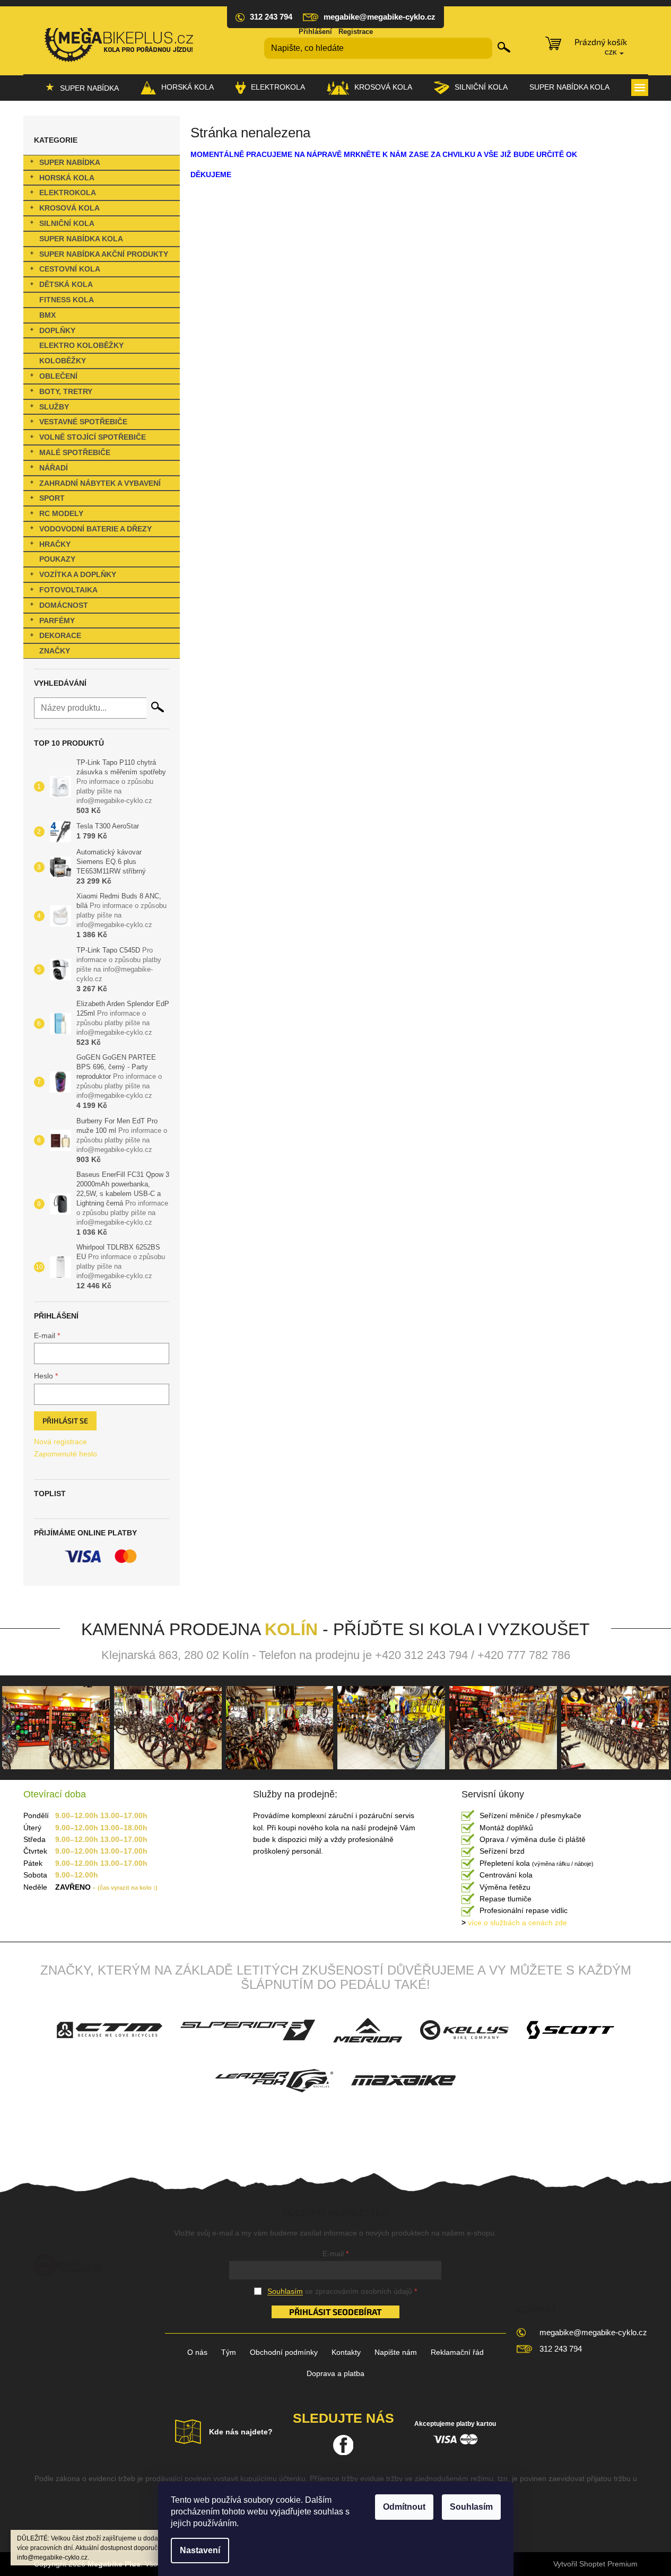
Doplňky (57, 330)
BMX (47, 315)
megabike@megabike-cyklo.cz (593, 2332)
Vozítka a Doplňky (78, 574)
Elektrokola (68, 193)
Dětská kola (66, 284)
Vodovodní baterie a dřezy (95, 529)
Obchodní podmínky (284, 2352)
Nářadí (54, 468)
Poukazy (57, 559)
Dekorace (60, 635)
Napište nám (396, 2352)
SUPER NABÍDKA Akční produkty (104, 254)
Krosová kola (69, 208)
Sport (52, 498)
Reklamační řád (457, 2352)
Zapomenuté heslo (66, 1454)
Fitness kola (67, 300)
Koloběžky (63, 361)
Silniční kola (67, 223)
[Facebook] (343, 2445)
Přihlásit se (65, 1421)
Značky (55, 651)
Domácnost (64, 605)
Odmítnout (404, 2507)
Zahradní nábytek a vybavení (100, 483)
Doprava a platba (336, 2373)
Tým (229, 2352)
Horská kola (67, 178)
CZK (612, 53)
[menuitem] (82, 88)
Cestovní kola (70, 269)
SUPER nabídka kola (81, 239)
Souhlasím (471, 2507)
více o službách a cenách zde (514, 1923)
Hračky (55, 544)
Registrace (356, 32)
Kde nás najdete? (241, 2432)
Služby (54, 407)
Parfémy (57, 621)
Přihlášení (315, 32)
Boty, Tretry (66, 391)
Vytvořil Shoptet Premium (595, 2564)
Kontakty (346, 2352)
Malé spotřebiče (75, 452)
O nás (197, 2352)
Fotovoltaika (68, 590)
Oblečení (58, 376)
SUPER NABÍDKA (70, 162)
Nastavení (200, 2550)
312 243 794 (561, 2349)
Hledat (504, 47)
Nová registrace (60, 1442)
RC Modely (61, 513)
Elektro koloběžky (81, 345)
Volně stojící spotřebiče (93, 437)
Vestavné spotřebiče (83, 422)
